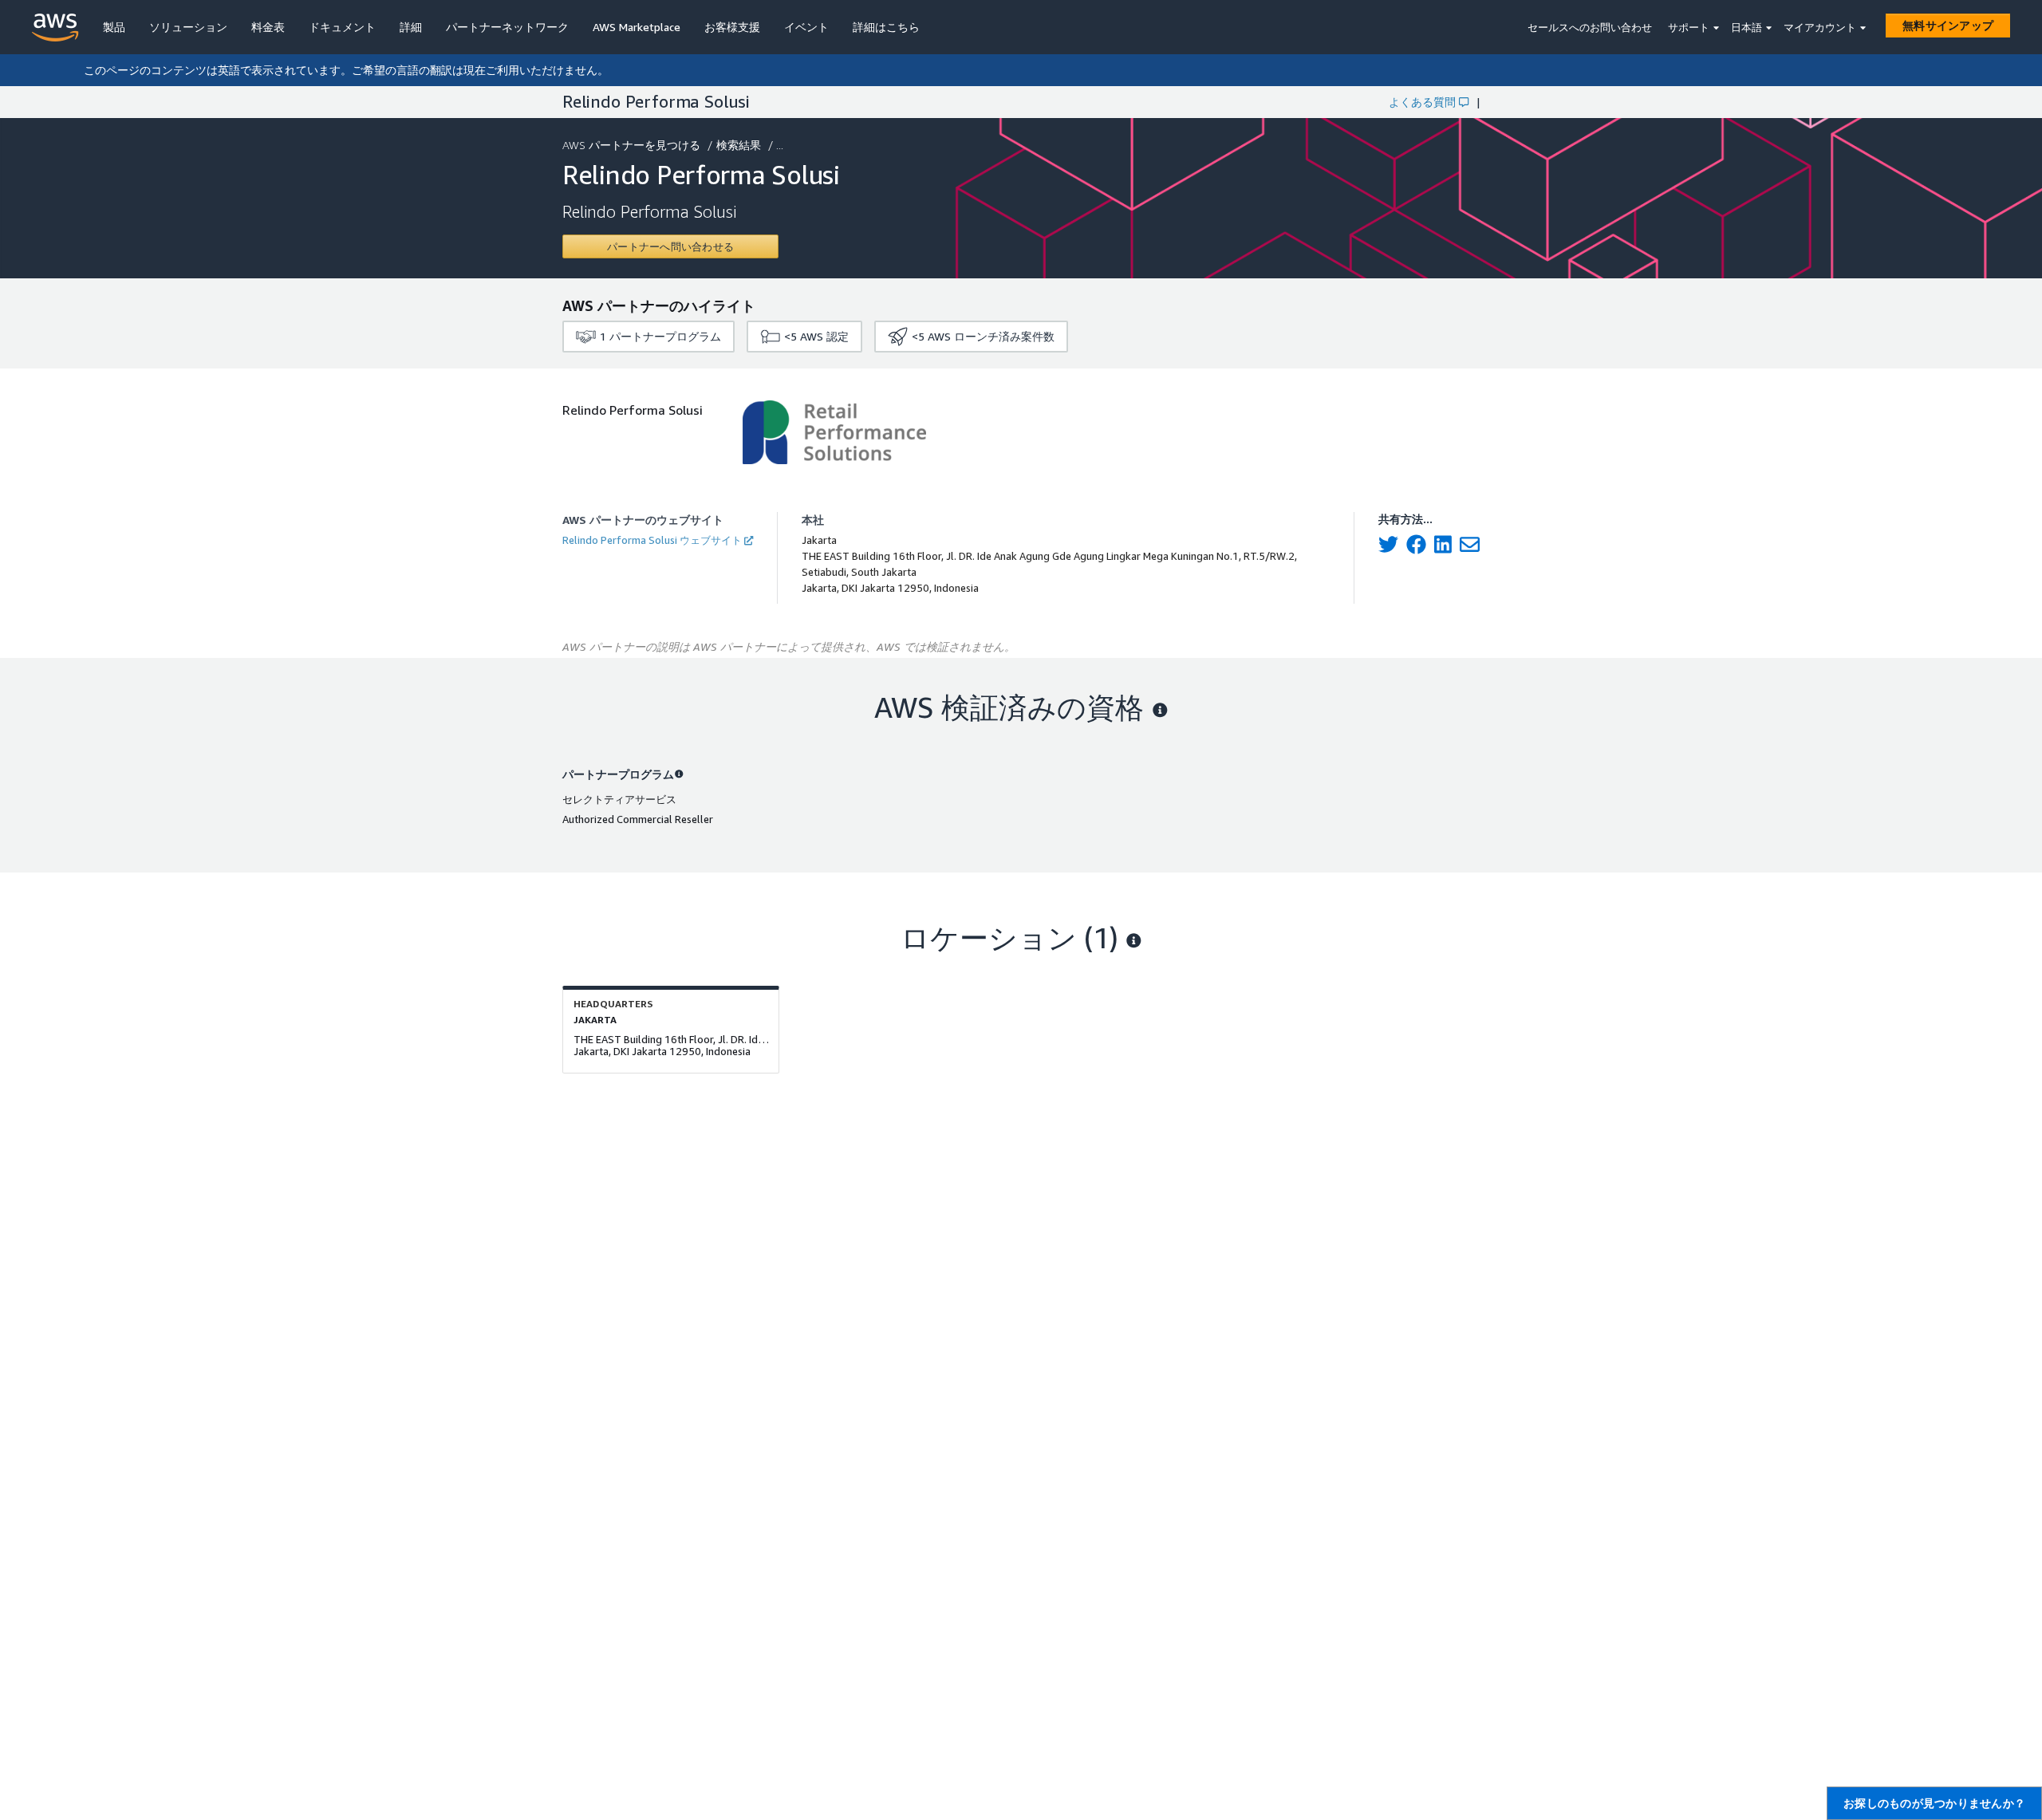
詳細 (411, 27)
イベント (806, 27)
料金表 (268, 27)
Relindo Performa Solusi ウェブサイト (652, 540)
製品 (114, 27)
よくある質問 (1422, 102)
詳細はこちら (886, 27)
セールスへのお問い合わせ (1590, 27)
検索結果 (739, 145)
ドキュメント (342, 27)
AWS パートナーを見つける (631, 145)
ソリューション (188, 27)
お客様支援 (732, 27)
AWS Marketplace (637, 27)
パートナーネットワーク (507, 27)
